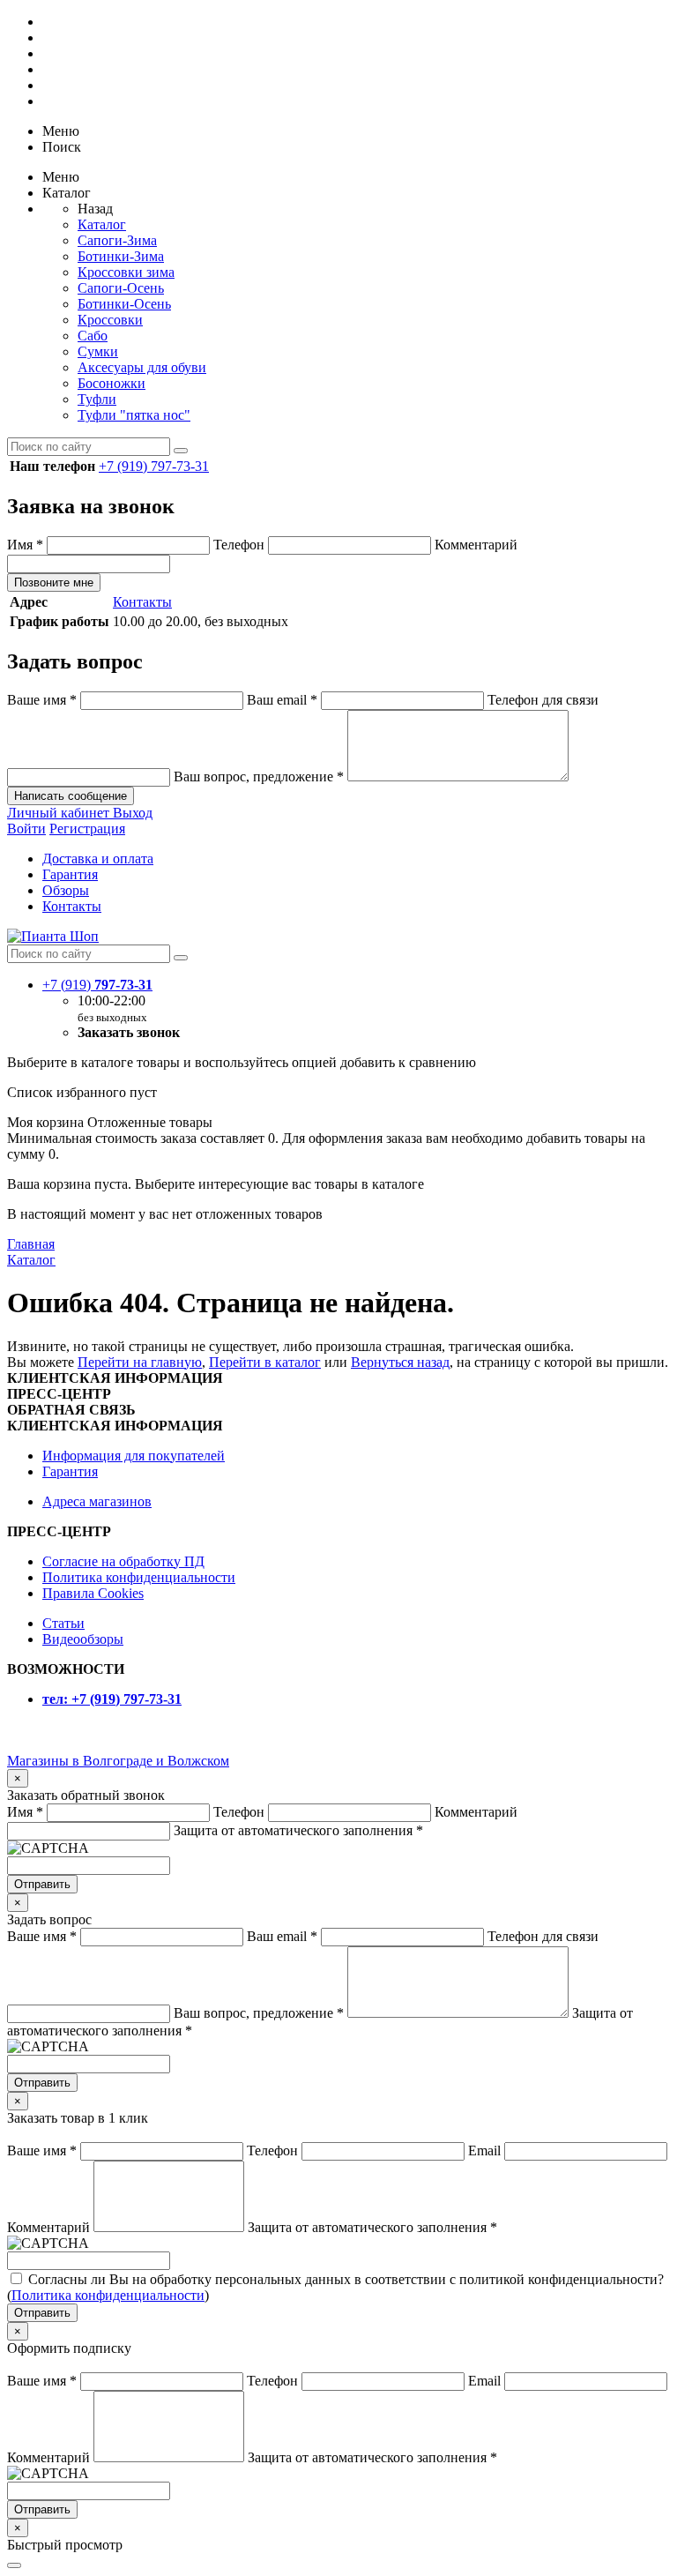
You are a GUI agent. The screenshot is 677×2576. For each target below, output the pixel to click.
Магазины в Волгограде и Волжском (118, 1761)
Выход (133, 813)
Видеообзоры (83, 1639)
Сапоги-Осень (121, 288)
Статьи (63, 1623)
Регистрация (87, 829)
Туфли (97, 399)
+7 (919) (97, 985)
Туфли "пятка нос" (134, 415)
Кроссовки (110, 320)
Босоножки (112, 383)
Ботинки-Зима (121, 256)
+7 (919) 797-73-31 (154, 466)
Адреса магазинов (97, 1501)
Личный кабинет (60, 813)
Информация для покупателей (134, 1456)
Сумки (98, 351)
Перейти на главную (140, 1362)
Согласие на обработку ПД (123, 1561)
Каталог (102, 224)
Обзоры (66, 890)
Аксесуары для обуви (142, 367)
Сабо (93, 336)
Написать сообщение (71, 796)
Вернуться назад (400, 1362)
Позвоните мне (54, 582)
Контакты (142, 602)
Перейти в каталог (265, 1362)
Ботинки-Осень (124, 304)
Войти (26, 829)
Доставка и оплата (98, 859)
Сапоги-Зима (117, 240)
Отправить (42, 1884)
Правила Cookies (93, 1593)
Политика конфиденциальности (139, 1577)
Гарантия (70, 874)
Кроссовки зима (126, 272)
